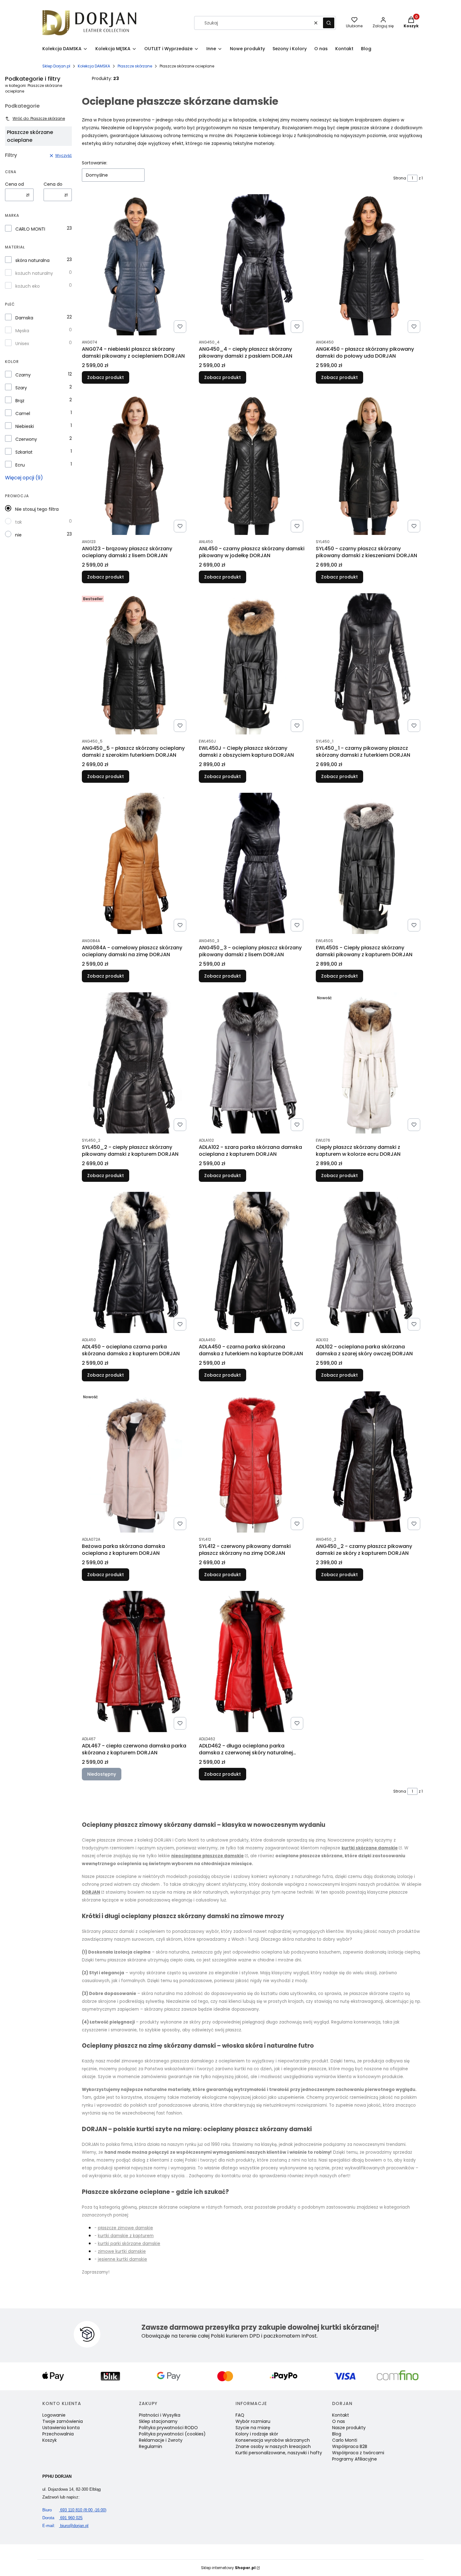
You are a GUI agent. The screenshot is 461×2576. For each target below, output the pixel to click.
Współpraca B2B (350, 2446)
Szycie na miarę (253, 2428)
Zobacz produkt (106, 377)
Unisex (22, 344)
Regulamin (151, 2446)
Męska (22, 331)
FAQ (240, 2415)
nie (18, 535)
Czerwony (26, 439)
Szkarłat (24, 452)
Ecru (20, 465)
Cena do (53, 184)
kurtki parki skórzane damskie (129, 2244)
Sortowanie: (95, 163)
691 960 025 (62, 2518)
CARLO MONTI (30, 229)
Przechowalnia (58, 2434)
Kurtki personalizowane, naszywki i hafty (279, 2453)
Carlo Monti (345, 2440)
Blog (337, 2434)
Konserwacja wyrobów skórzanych (273, 2440)
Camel (23, 413)
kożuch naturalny (34, 273)
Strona (400, 178)
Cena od (14, 184)
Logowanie (54, 2415)
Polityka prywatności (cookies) (172, 2434)
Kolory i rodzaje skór (257, 2434)
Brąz (20, 401)
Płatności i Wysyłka (160, 2415)
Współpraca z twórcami (358, 2453)
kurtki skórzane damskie (370, 1848)
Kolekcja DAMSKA (94, 66)
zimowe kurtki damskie (122, 2251)
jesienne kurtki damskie (122, 2259)
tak (19, 522)
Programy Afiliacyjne (355, 2459)
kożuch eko (28, 286)
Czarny (23, 375)
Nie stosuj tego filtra (37, 509)
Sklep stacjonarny (158, 2421)
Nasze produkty (349, 2428)
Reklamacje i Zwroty (161, 2440)
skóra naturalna (32, 260)
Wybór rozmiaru (253, 2421)
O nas (339, 2421)
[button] (329, 23)
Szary (21, 388)
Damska (24, 318)
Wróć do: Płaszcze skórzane (39, 118)
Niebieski (25, 426)
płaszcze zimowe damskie (125, 2228)
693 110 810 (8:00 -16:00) (74, 2510)
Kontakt (341, 2415)
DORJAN (91, 1892)
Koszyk (50, 2440)
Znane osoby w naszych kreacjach (273, 2446)
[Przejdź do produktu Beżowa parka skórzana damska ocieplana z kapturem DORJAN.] (135, 1462)
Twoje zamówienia (63, 2421)
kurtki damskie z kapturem (126, 2236)
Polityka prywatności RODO (168, 2428)
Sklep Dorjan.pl (56, 66)
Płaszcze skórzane (135, 66)
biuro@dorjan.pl (65, 2526)
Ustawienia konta (61, 2428)
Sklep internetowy (228, 2568)
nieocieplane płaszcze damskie (207, 1856)
